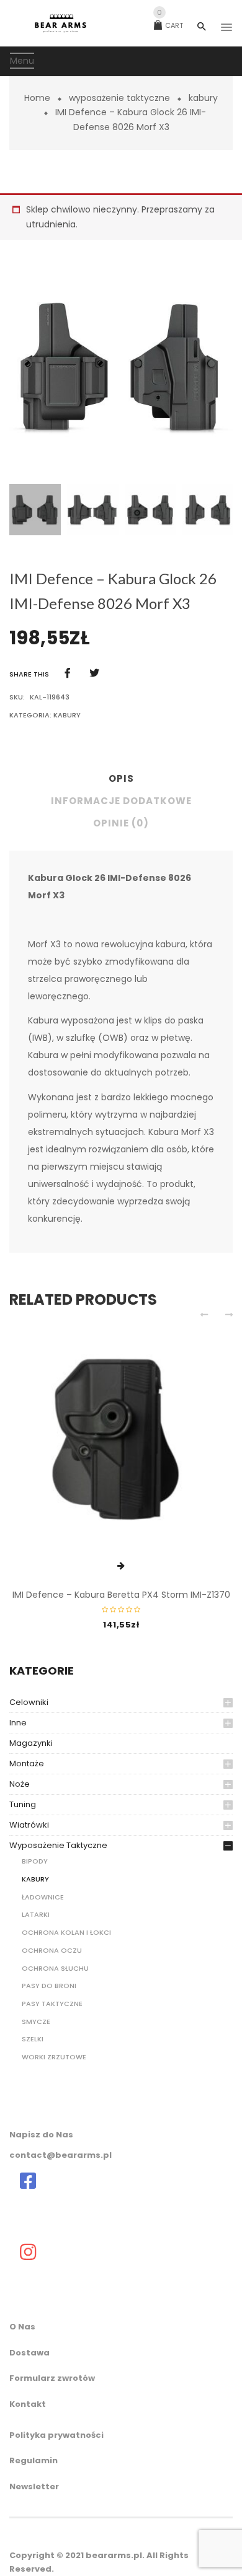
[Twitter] (94, 673)
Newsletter (34, 2486)
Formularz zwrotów (52, 2378)
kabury (203, 98)
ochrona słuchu (55, 1968)
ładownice (43, 1897)
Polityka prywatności (56, 2435)
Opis (121, 778)
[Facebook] (68, 673)
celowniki (29, 1702)
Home (37, 98)
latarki (36, 1914)
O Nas (22, 2327)
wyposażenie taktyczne (119, 98)
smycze (36, 2022)
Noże (20, 1784)
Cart (170, 25)
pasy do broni (49, 1986)
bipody (35, 1861)
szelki (33, 2039)
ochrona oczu (52, 1950)
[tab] (121, 782)
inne (18, 1723)
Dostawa (29, 2353)
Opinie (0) (121, 823)
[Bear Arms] (28, 2181)
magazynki (31, 1743)
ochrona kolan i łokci (66, 1932)
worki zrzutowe (54, 2057)
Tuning (23, 1804)
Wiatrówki (29, 1825)
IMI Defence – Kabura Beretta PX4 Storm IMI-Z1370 (121, 1595)
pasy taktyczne (52, 2004)
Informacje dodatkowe (121, 801)
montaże (27, 1763)
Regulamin (34, 2460)
